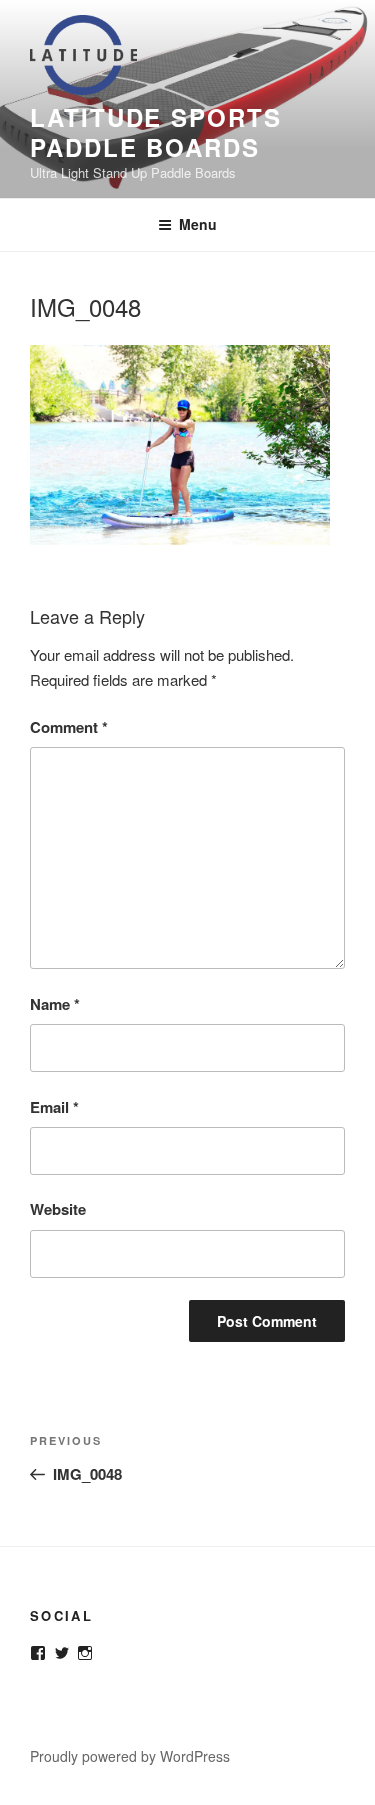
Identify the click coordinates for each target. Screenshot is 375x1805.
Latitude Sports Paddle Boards (156, 132)
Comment (69, 727)
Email (54, 1107)
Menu (198, 224)
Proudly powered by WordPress (130, 1756)
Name (55, 1004)
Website (58, 1209)
